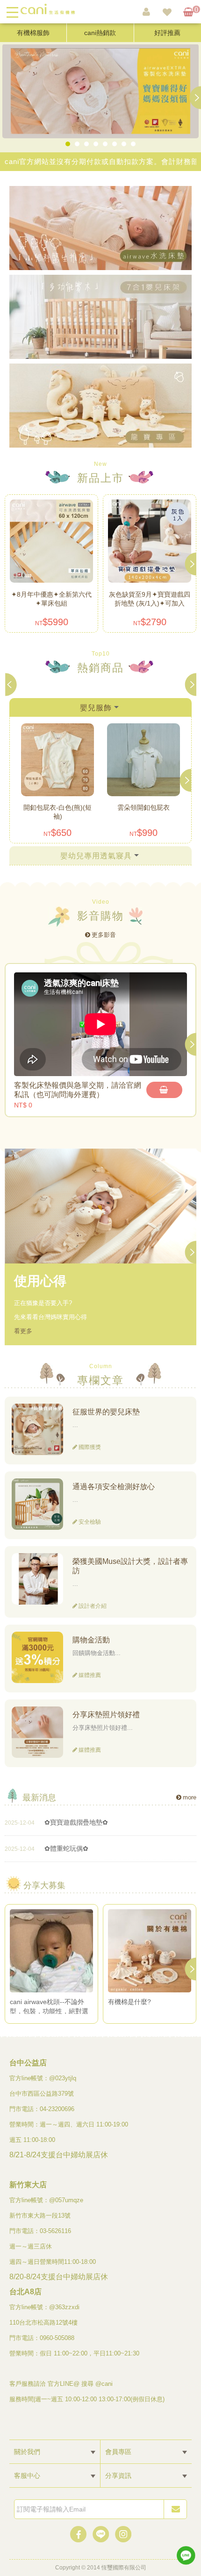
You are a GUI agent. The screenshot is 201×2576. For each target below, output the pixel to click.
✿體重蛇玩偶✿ (66, 1848)
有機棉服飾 (33, 33)
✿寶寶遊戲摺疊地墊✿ (76, 1822)
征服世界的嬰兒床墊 (106, 1412)
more (190, 1797)
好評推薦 (167, 33)
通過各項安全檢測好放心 (114, 1487)
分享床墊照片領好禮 (106, 1715)
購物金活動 (91, 1640)
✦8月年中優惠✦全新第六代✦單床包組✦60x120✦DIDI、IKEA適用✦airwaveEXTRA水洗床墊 (51, 599)
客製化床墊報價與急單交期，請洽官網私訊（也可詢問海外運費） (78, 1090)
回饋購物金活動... (97, 1653)
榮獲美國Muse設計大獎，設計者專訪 (130, 1566)
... (75, 1425)
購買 (164, 1090)
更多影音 (104, 935)
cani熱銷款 (100, 33)
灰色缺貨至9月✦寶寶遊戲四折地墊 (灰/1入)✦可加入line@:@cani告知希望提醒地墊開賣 (150, 599)
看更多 (23, 1331)
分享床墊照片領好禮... (103, 1728)
